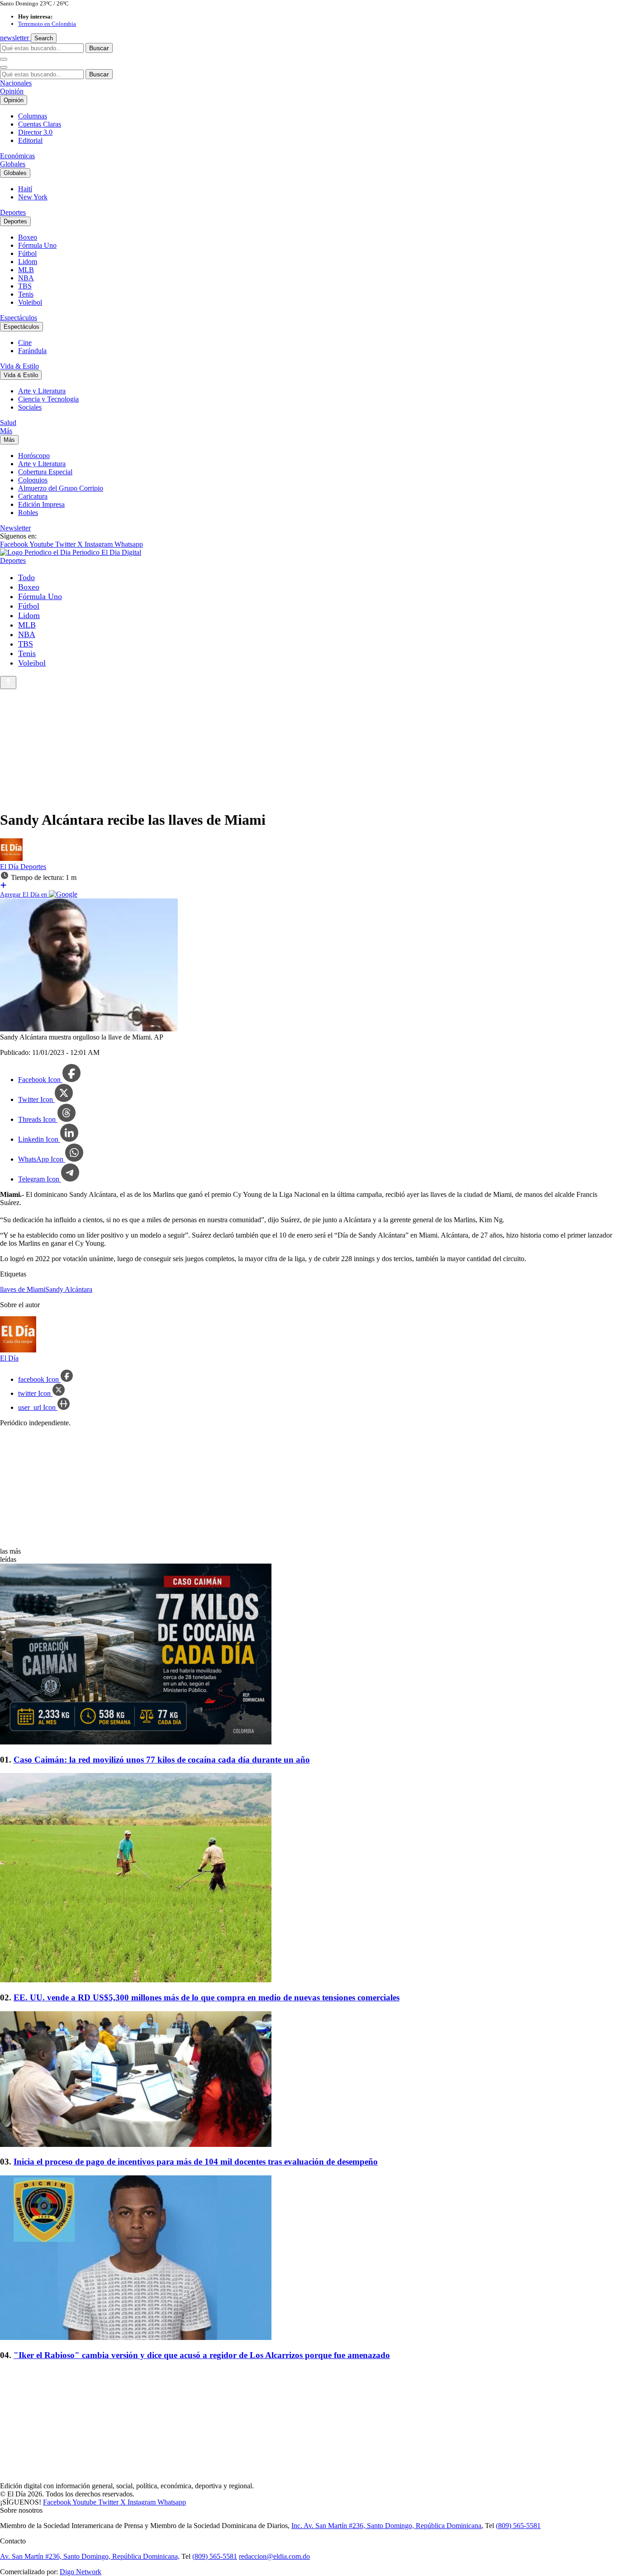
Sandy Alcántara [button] (69, 1289)
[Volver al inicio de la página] (8, 683)
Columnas (33, 116)
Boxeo (28, 237)
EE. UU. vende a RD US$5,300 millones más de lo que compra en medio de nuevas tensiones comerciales (207, 1997)
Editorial (30, 140)
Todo (26, 577)
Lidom (28, 262)
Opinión (12, 91)
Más (6, 431)
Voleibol (30, 302)
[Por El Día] (11, 858)
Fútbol (27, 253)
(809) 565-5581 (518, 2526)
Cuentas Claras (40, 124)
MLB (26, 270)
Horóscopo (34, 456)
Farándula (32, 351)
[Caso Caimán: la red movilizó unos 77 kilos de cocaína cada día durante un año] (309, 1655)
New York (33, 197)
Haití (25, 189)
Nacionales (16, 83)
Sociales (30, 407)
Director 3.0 (35, 132)
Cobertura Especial (45, 472)
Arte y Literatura (42, 391)
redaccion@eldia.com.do (274, 2556)
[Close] (4, 67)
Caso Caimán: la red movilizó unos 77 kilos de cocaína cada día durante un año (162, 1760)
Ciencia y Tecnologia (48, 399)
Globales (13, 164)
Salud (8, 423)
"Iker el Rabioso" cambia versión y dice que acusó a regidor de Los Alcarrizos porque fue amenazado (202, 2355)
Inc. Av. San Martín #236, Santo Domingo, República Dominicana (386, 2526)
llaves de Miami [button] (23, 1289)
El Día (10, 867)
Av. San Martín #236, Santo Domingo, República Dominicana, (90, 2556)
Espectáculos (19, 318)
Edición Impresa (41, 504)
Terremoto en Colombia (47, 24)
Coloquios (33, 480)
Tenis (26, 294)
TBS (25, 286)
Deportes (13, 212)
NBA (26, 278)
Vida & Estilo (19, 366)
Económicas (17, 156)
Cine (25, 343)
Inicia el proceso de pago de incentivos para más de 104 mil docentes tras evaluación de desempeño (196, 2162)
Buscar (99, 48)
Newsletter (15, 528)
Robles (28, 513)
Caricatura (33, 496)
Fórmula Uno (37, 245)
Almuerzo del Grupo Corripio (61, 488)
